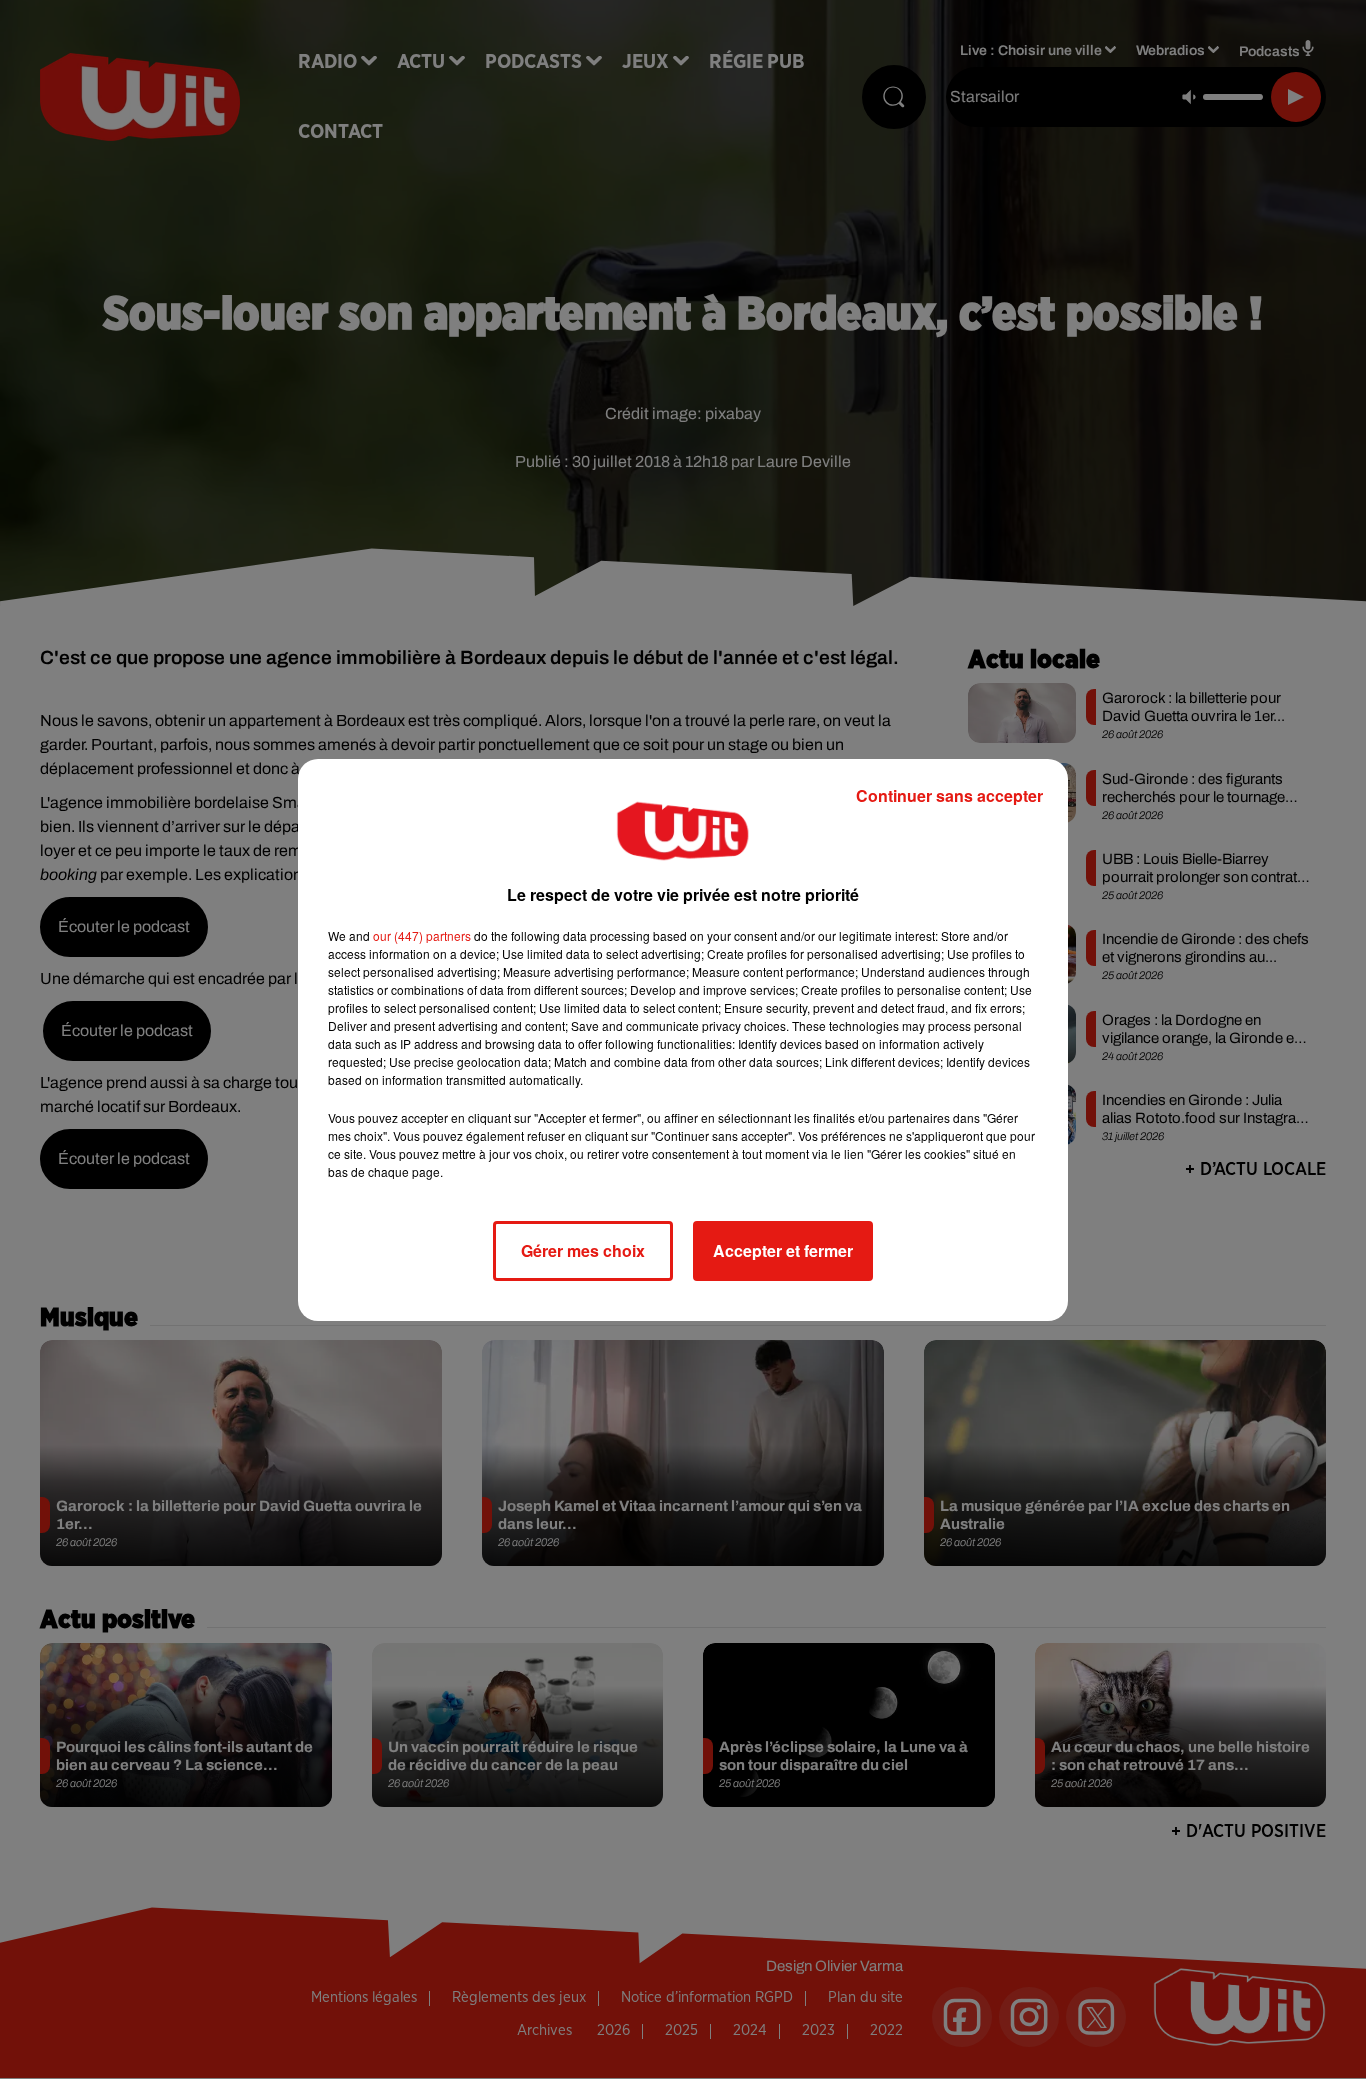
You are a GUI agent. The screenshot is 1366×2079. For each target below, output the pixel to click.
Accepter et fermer (783, 1250)
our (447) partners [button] (422, 935)
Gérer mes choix (583, 1250)
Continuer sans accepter (949, 795)
